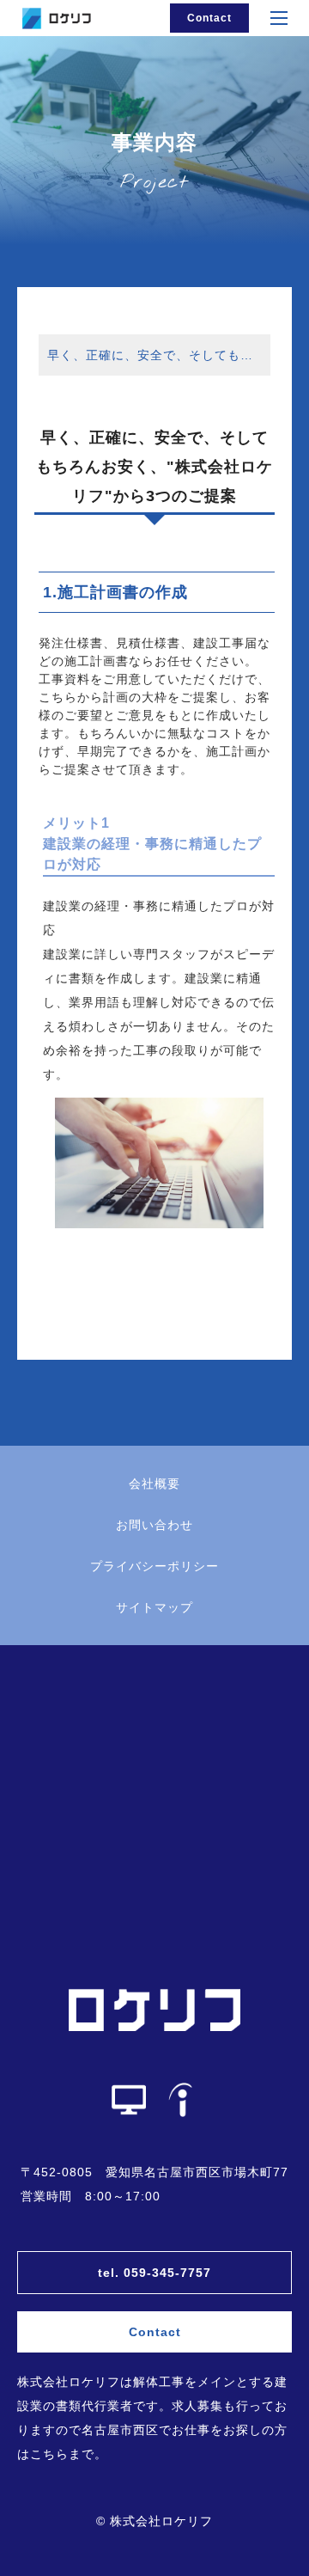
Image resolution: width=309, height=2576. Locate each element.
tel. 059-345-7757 (154, 2273)
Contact (209, 18)
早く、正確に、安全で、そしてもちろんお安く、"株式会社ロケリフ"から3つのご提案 (159, 355)
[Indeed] (180, 2100)
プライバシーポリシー (154, 1566)
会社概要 (154, 1484)
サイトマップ (154, 1607)
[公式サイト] (129, 2100)
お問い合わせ (154, 1525)
